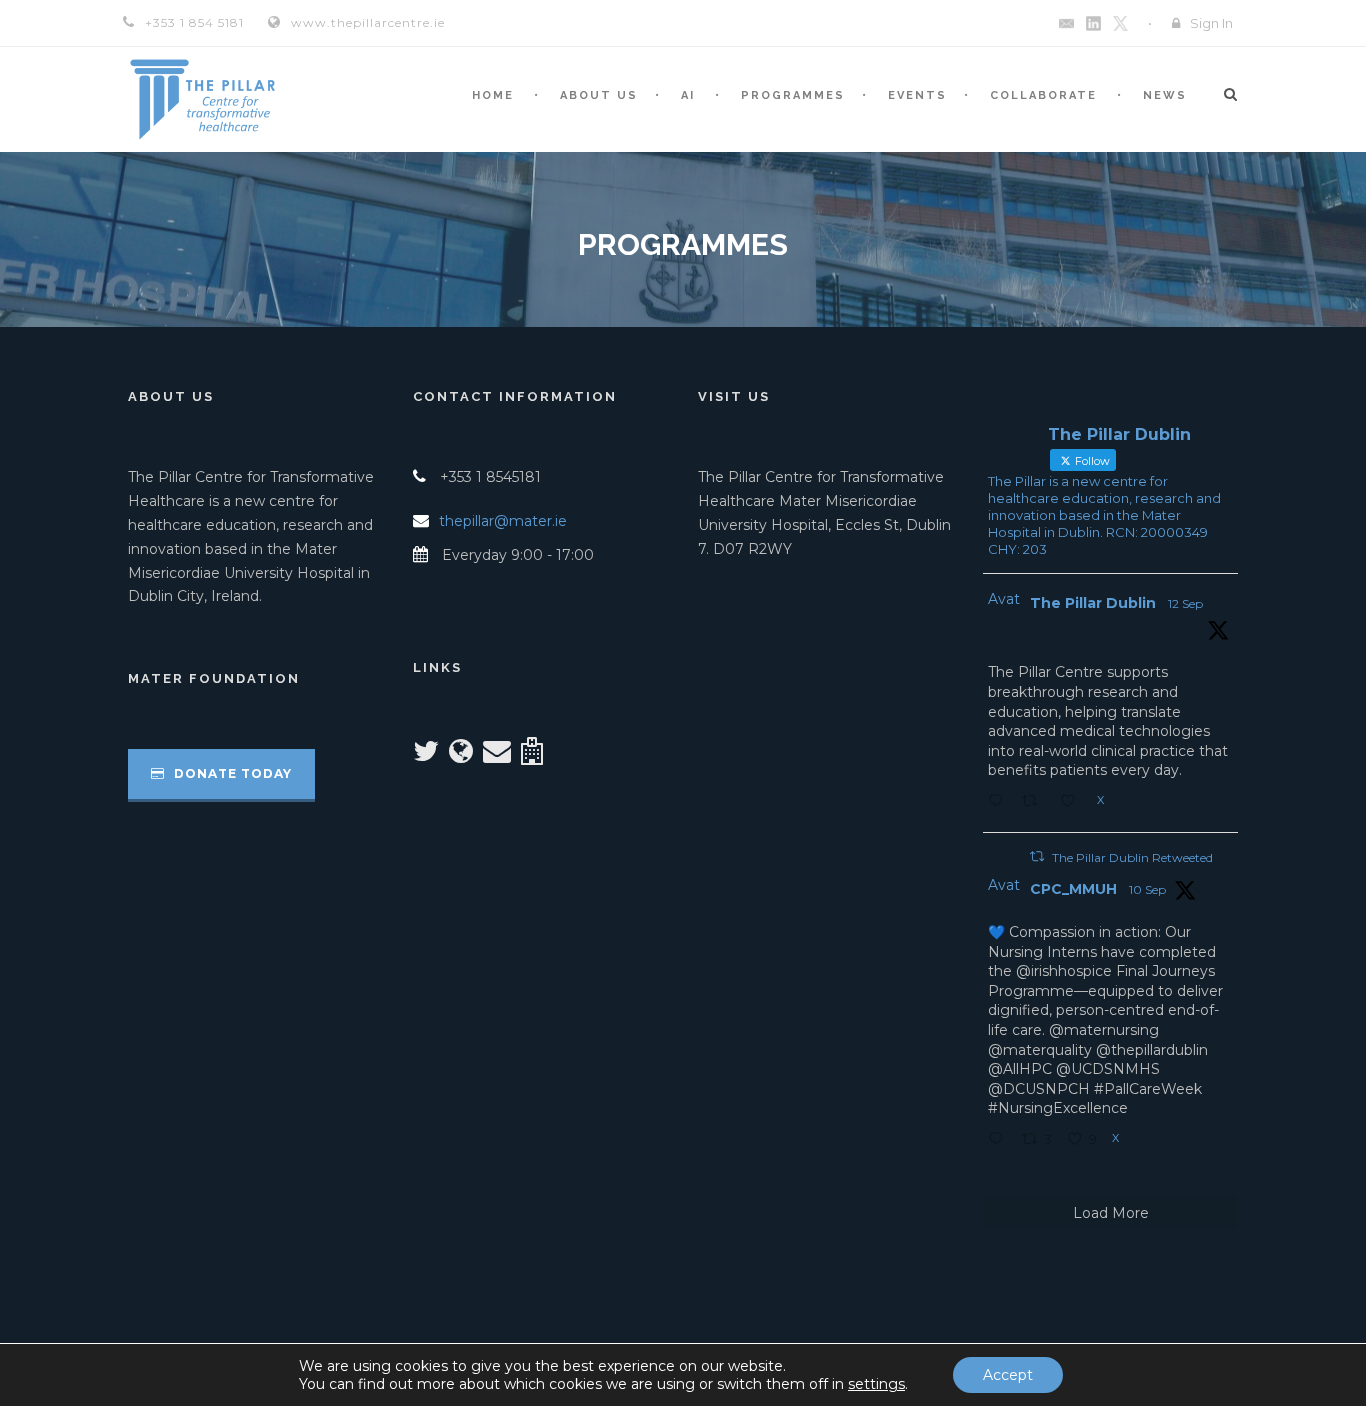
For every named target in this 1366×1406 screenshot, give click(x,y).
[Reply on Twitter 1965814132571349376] (1000, 1141)
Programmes (793, 95)
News (1165, 95)
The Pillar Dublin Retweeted (1132, 857)
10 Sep (1147, 889)
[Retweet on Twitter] (1037, 856)
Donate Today (231, 773)
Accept (1008, 1375)
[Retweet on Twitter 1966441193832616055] (1035, 803)
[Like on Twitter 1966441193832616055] (1073, 803)
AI (688, 95)
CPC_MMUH (1073, 889)
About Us (599, 95)
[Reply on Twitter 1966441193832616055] (1000, 803)
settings (876, 1384)
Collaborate (1043, 95)
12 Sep (1185, 603)
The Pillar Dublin (1093, 603)
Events (917, 95)
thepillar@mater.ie (503, 521)
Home (493, 95)
